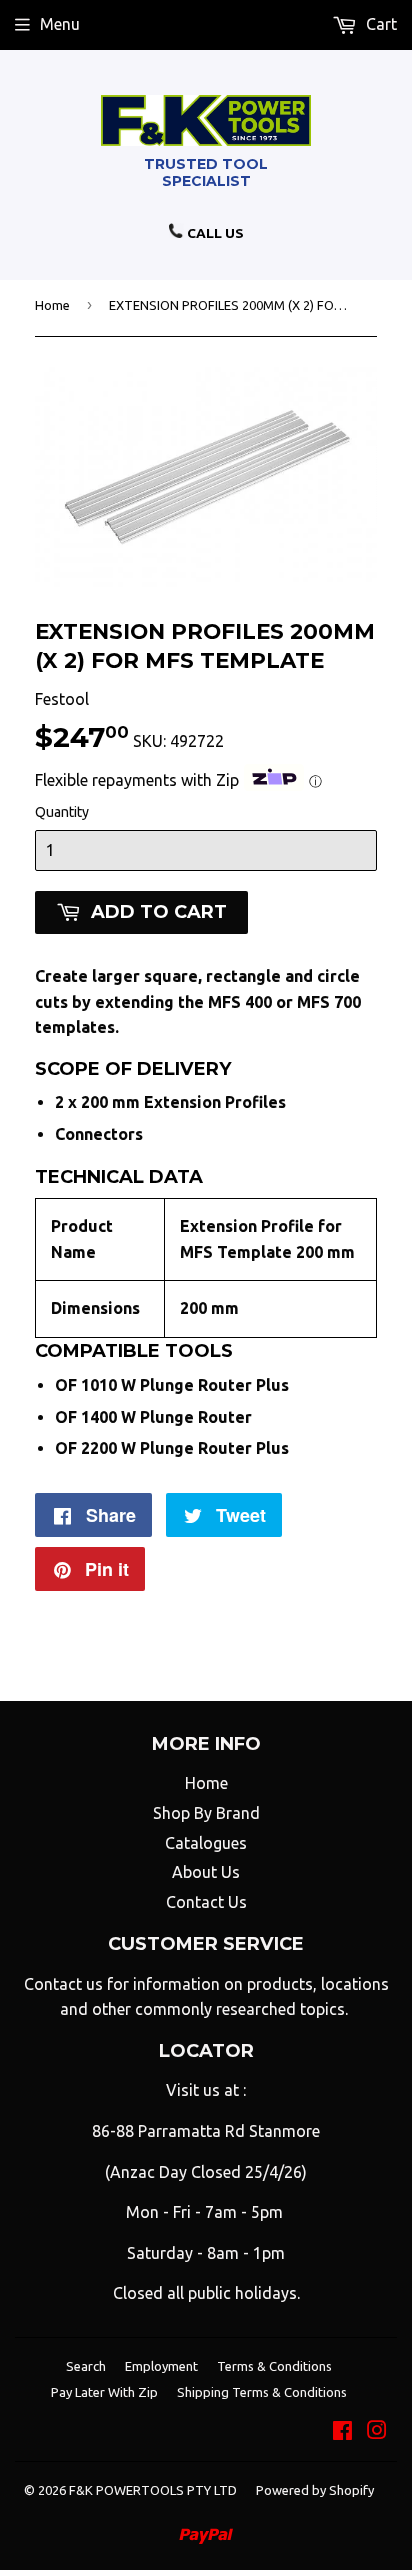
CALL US (214, 233)
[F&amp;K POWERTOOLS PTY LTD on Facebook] (342, 2432)
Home (52, 305)
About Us (206, 1872)
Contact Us (206, 1902)
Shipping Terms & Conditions (262, 2392)
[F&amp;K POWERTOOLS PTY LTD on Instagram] (377, 2432)
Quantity (62, 812)
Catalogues (206, 1843)
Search (86, 2366)
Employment (161, 2366)
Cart (379, 24)
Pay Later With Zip (104, 2392)
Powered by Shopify (315, 2490)
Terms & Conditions (274, 2366)
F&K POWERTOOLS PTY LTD (153, 2490)
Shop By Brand (206, 1813)
